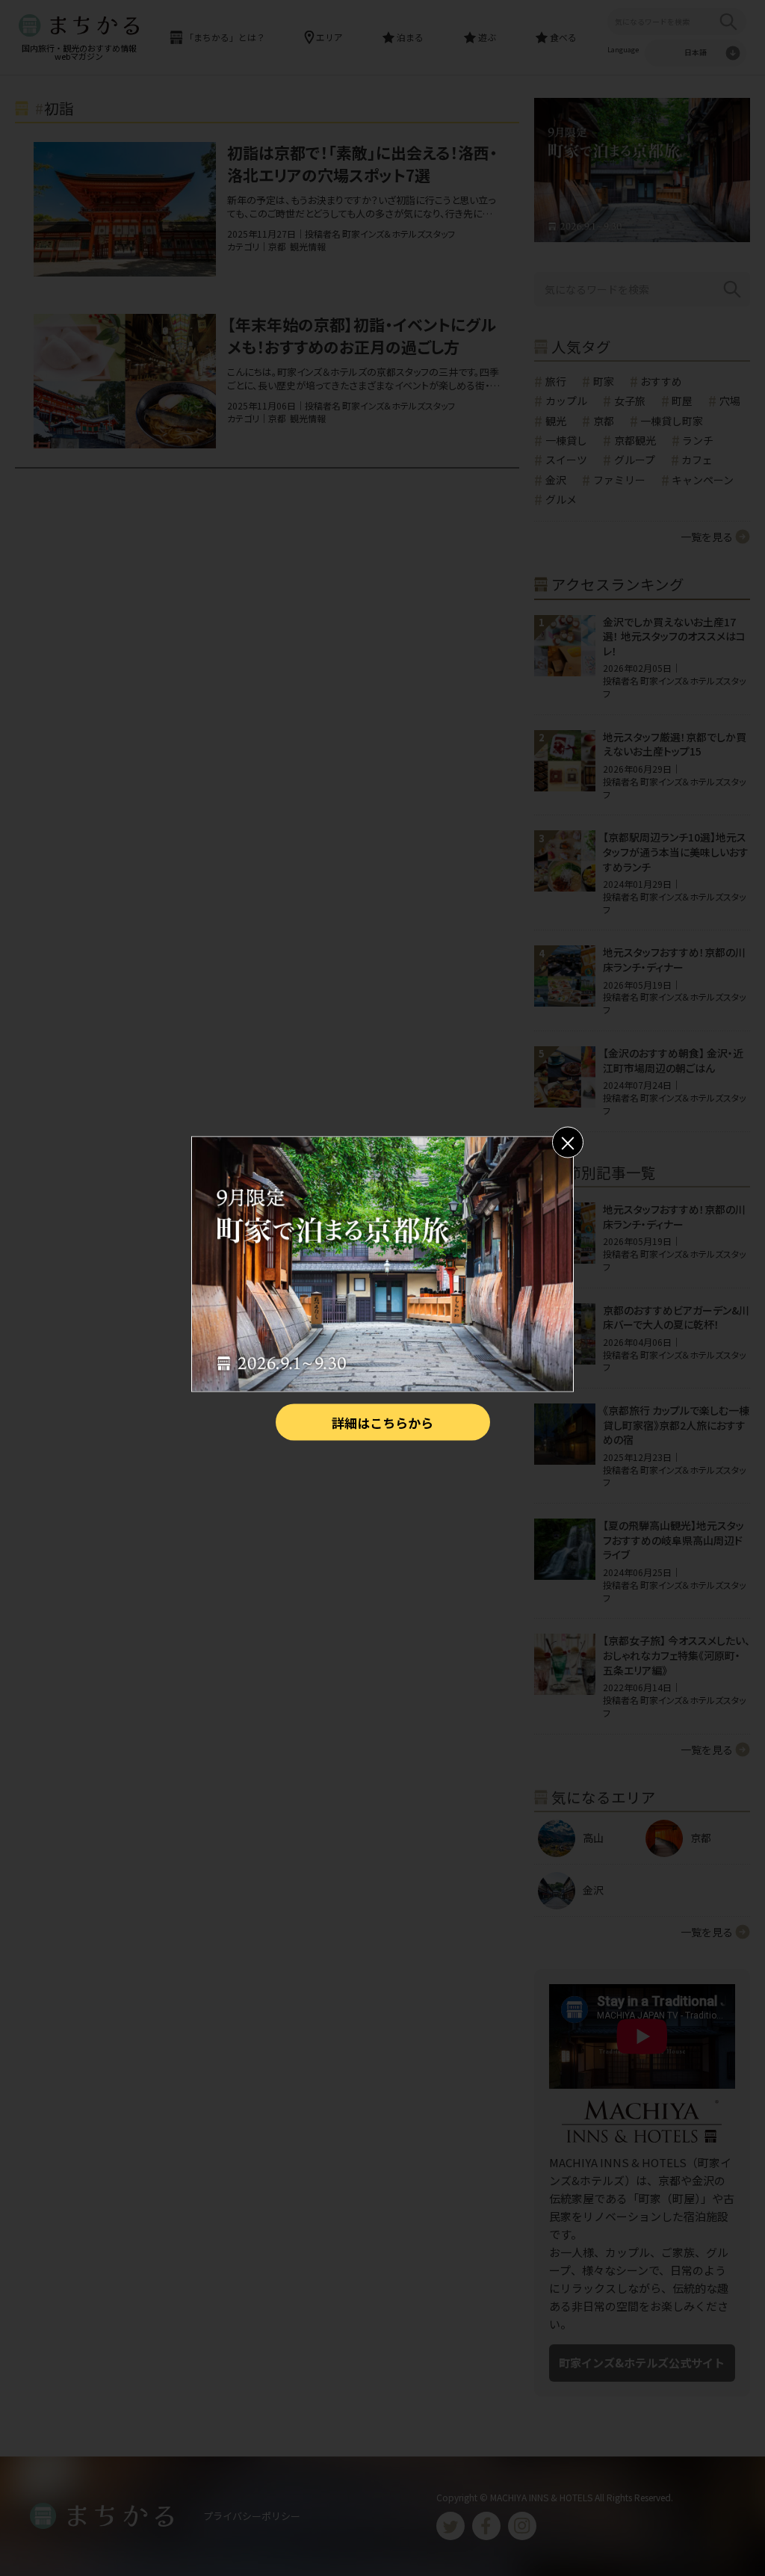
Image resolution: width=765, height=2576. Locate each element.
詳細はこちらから (382, 1422)
